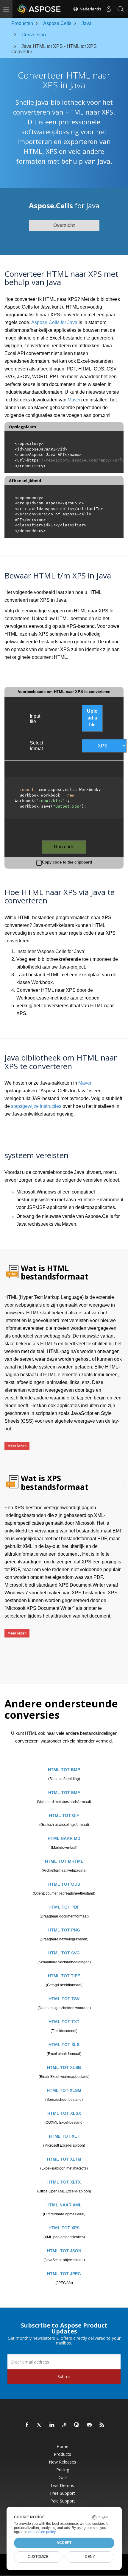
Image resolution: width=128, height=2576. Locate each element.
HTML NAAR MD (64, 1838)
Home (63, 2447)
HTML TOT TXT (64, 2022)
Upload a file (92, 718)
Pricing (63, 2470)
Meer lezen (17, 1446)
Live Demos (63, 2486)
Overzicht (64, 225)
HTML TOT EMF (64, 1793)
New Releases (63, 2462)
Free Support (63, 2493)
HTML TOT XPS (64, 2228)
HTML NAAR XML (64, 2205)
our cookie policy (42, 2532)
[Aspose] (39, 9)
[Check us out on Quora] (77, 2425)
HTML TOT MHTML (64, 1861)
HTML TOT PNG (64, 1930)
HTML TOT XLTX (64, 2182)
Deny (90, 2557)
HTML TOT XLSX (64, 2113)
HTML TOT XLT (64, 2136)
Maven (75, 400)
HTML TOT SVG (64, 1953)
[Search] (121, 9)
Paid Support (63, 2501)
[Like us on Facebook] (27, 2425)
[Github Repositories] (90, 2425)
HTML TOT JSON (64, 2251)
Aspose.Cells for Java (54, 322)
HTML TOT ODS (64, 1884)
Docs (63, 2478)
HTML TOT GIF (64, 1815)
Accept (64, 2543)
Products (63, 2454)
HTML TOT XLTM (64, 2159)
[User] (109, 9)
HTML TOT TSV (64, 1999)
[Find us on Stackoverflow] (65, 2425)
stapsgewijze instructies (36, 1106)
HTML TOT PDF (64, 1907)
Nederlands (90, 9)
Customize (38, 2557)
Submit (64, 2376)
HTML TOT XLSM (64, 2090)
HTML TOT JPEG (64, 2274)
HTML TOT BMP (64, 1770)
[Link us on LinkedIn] (52, 2425)
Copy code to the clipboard (67, 862)
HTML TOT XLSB (64, 2067)
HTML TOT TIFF (64, 1976)
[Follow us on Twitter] (40, 2425)
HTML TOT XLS (64, 2045)
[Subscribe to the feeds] (102, 2425)
